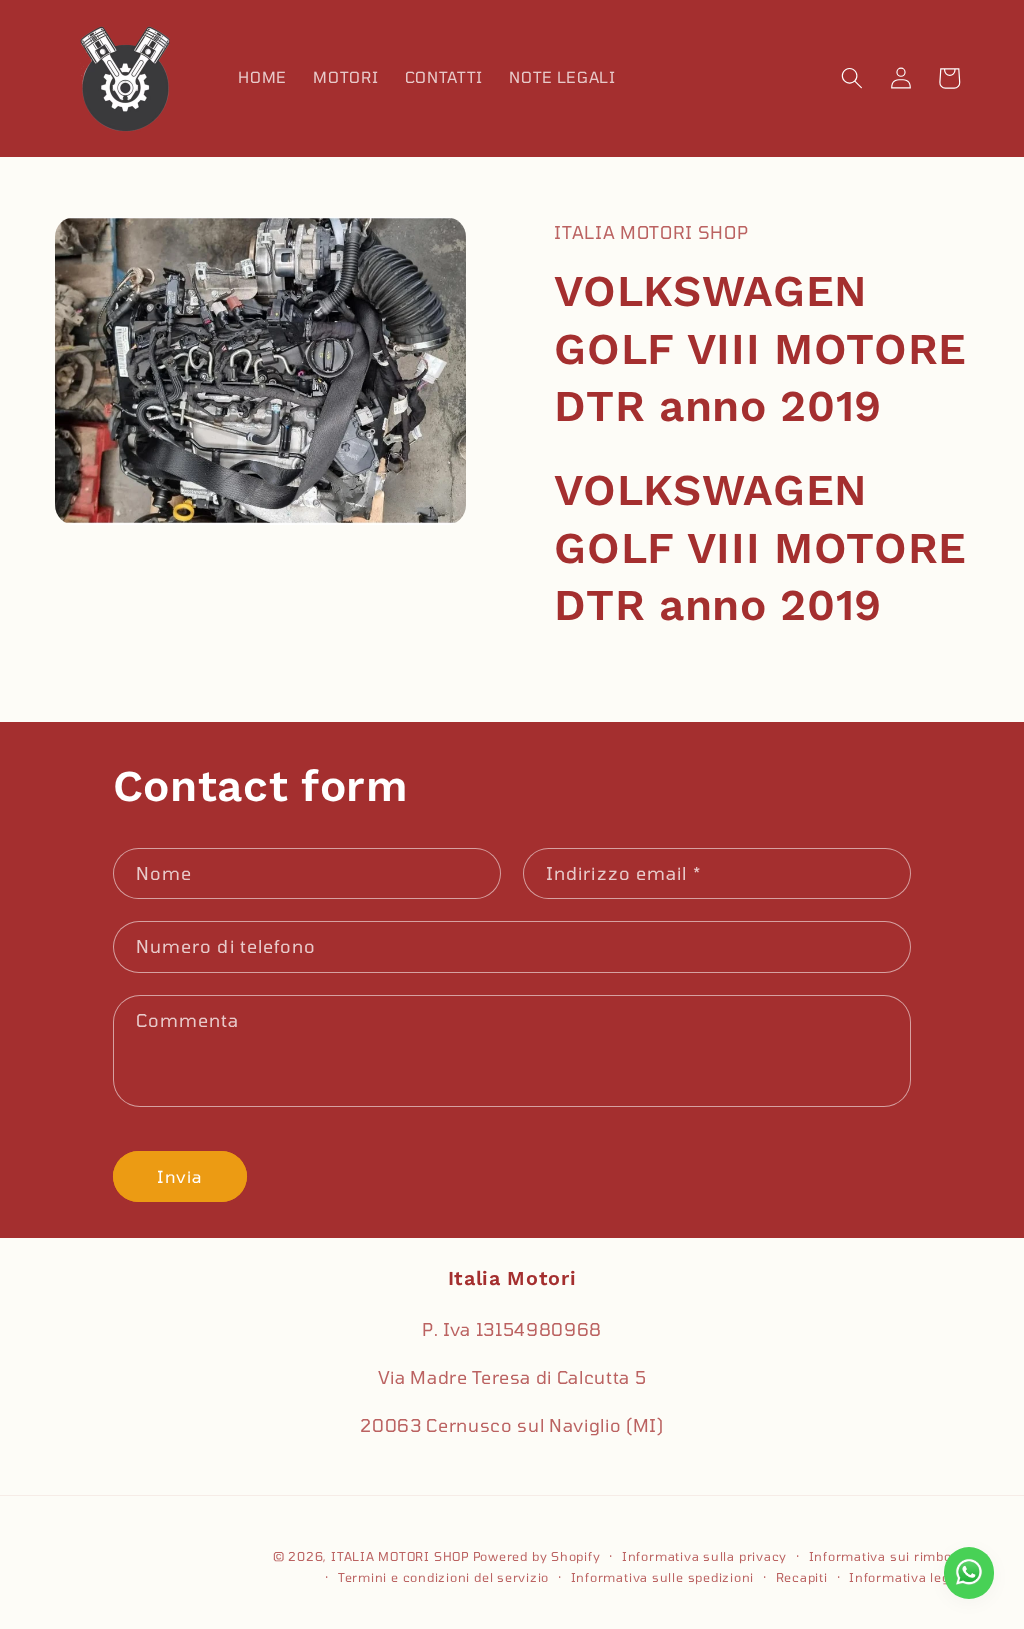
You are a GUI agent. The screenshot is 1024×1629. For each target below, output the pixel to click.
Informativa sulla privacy (704, 1556)
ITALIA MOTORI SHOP (400, 1556)
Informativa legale (909, 1577)
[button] (852, 78)
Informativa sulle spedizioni (663, 1577)
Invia (180, 1176)
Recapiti (802, 1577)
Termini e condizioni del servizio (443, 1577)
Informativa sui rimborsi (889, 1556)
